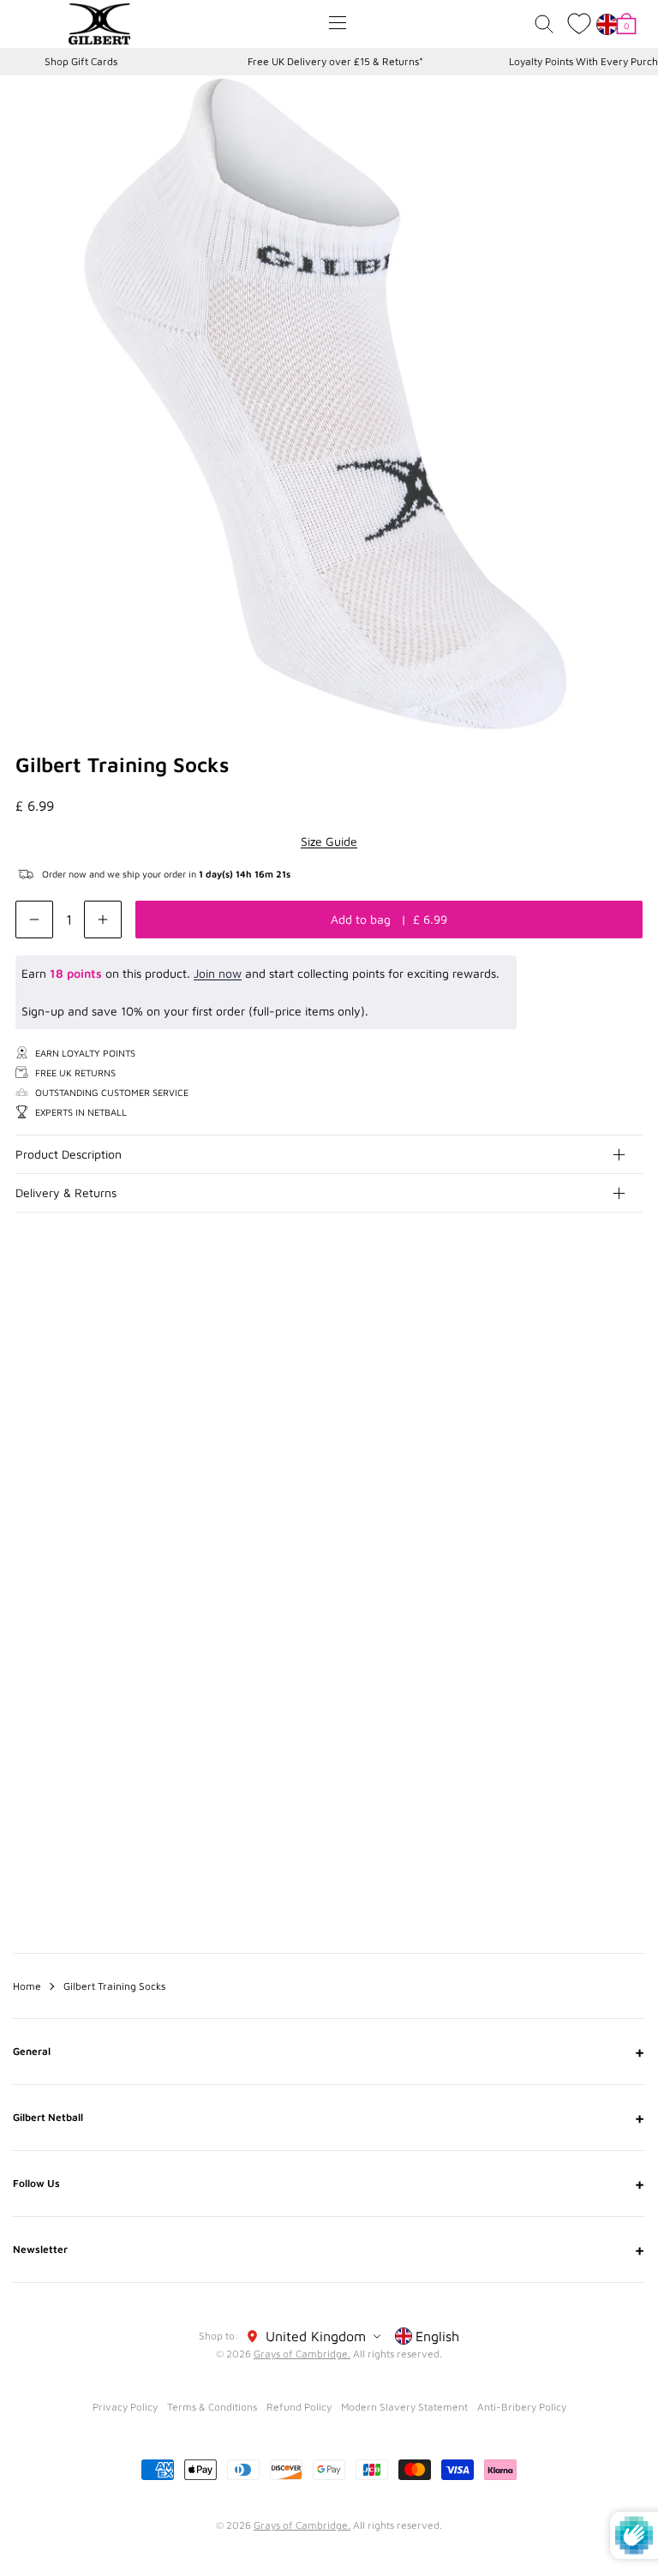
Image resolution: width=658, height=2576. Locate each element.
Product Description (69, 1154)
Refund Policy (299, 2407)
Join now (218, 973)
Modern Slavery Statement (404, 2407)
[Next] (631, 1382)
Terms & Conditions (212, 2407)
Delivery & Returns (66, 1192)
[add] (103, 920)
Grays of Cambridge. (302, 2354)
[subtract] (34, 920)
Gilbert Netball (329, 2118)
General (329, 2052)
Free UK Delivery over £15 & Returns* (335, 61)
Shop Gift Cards (81, 61)
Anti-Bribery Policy (522, 2407)
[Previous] (596, 1382)
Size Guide (329, 841)
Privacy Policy (125, 2407)
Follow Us (329, 2184)
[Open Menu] (338, 23)
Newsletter (329, 2250)
